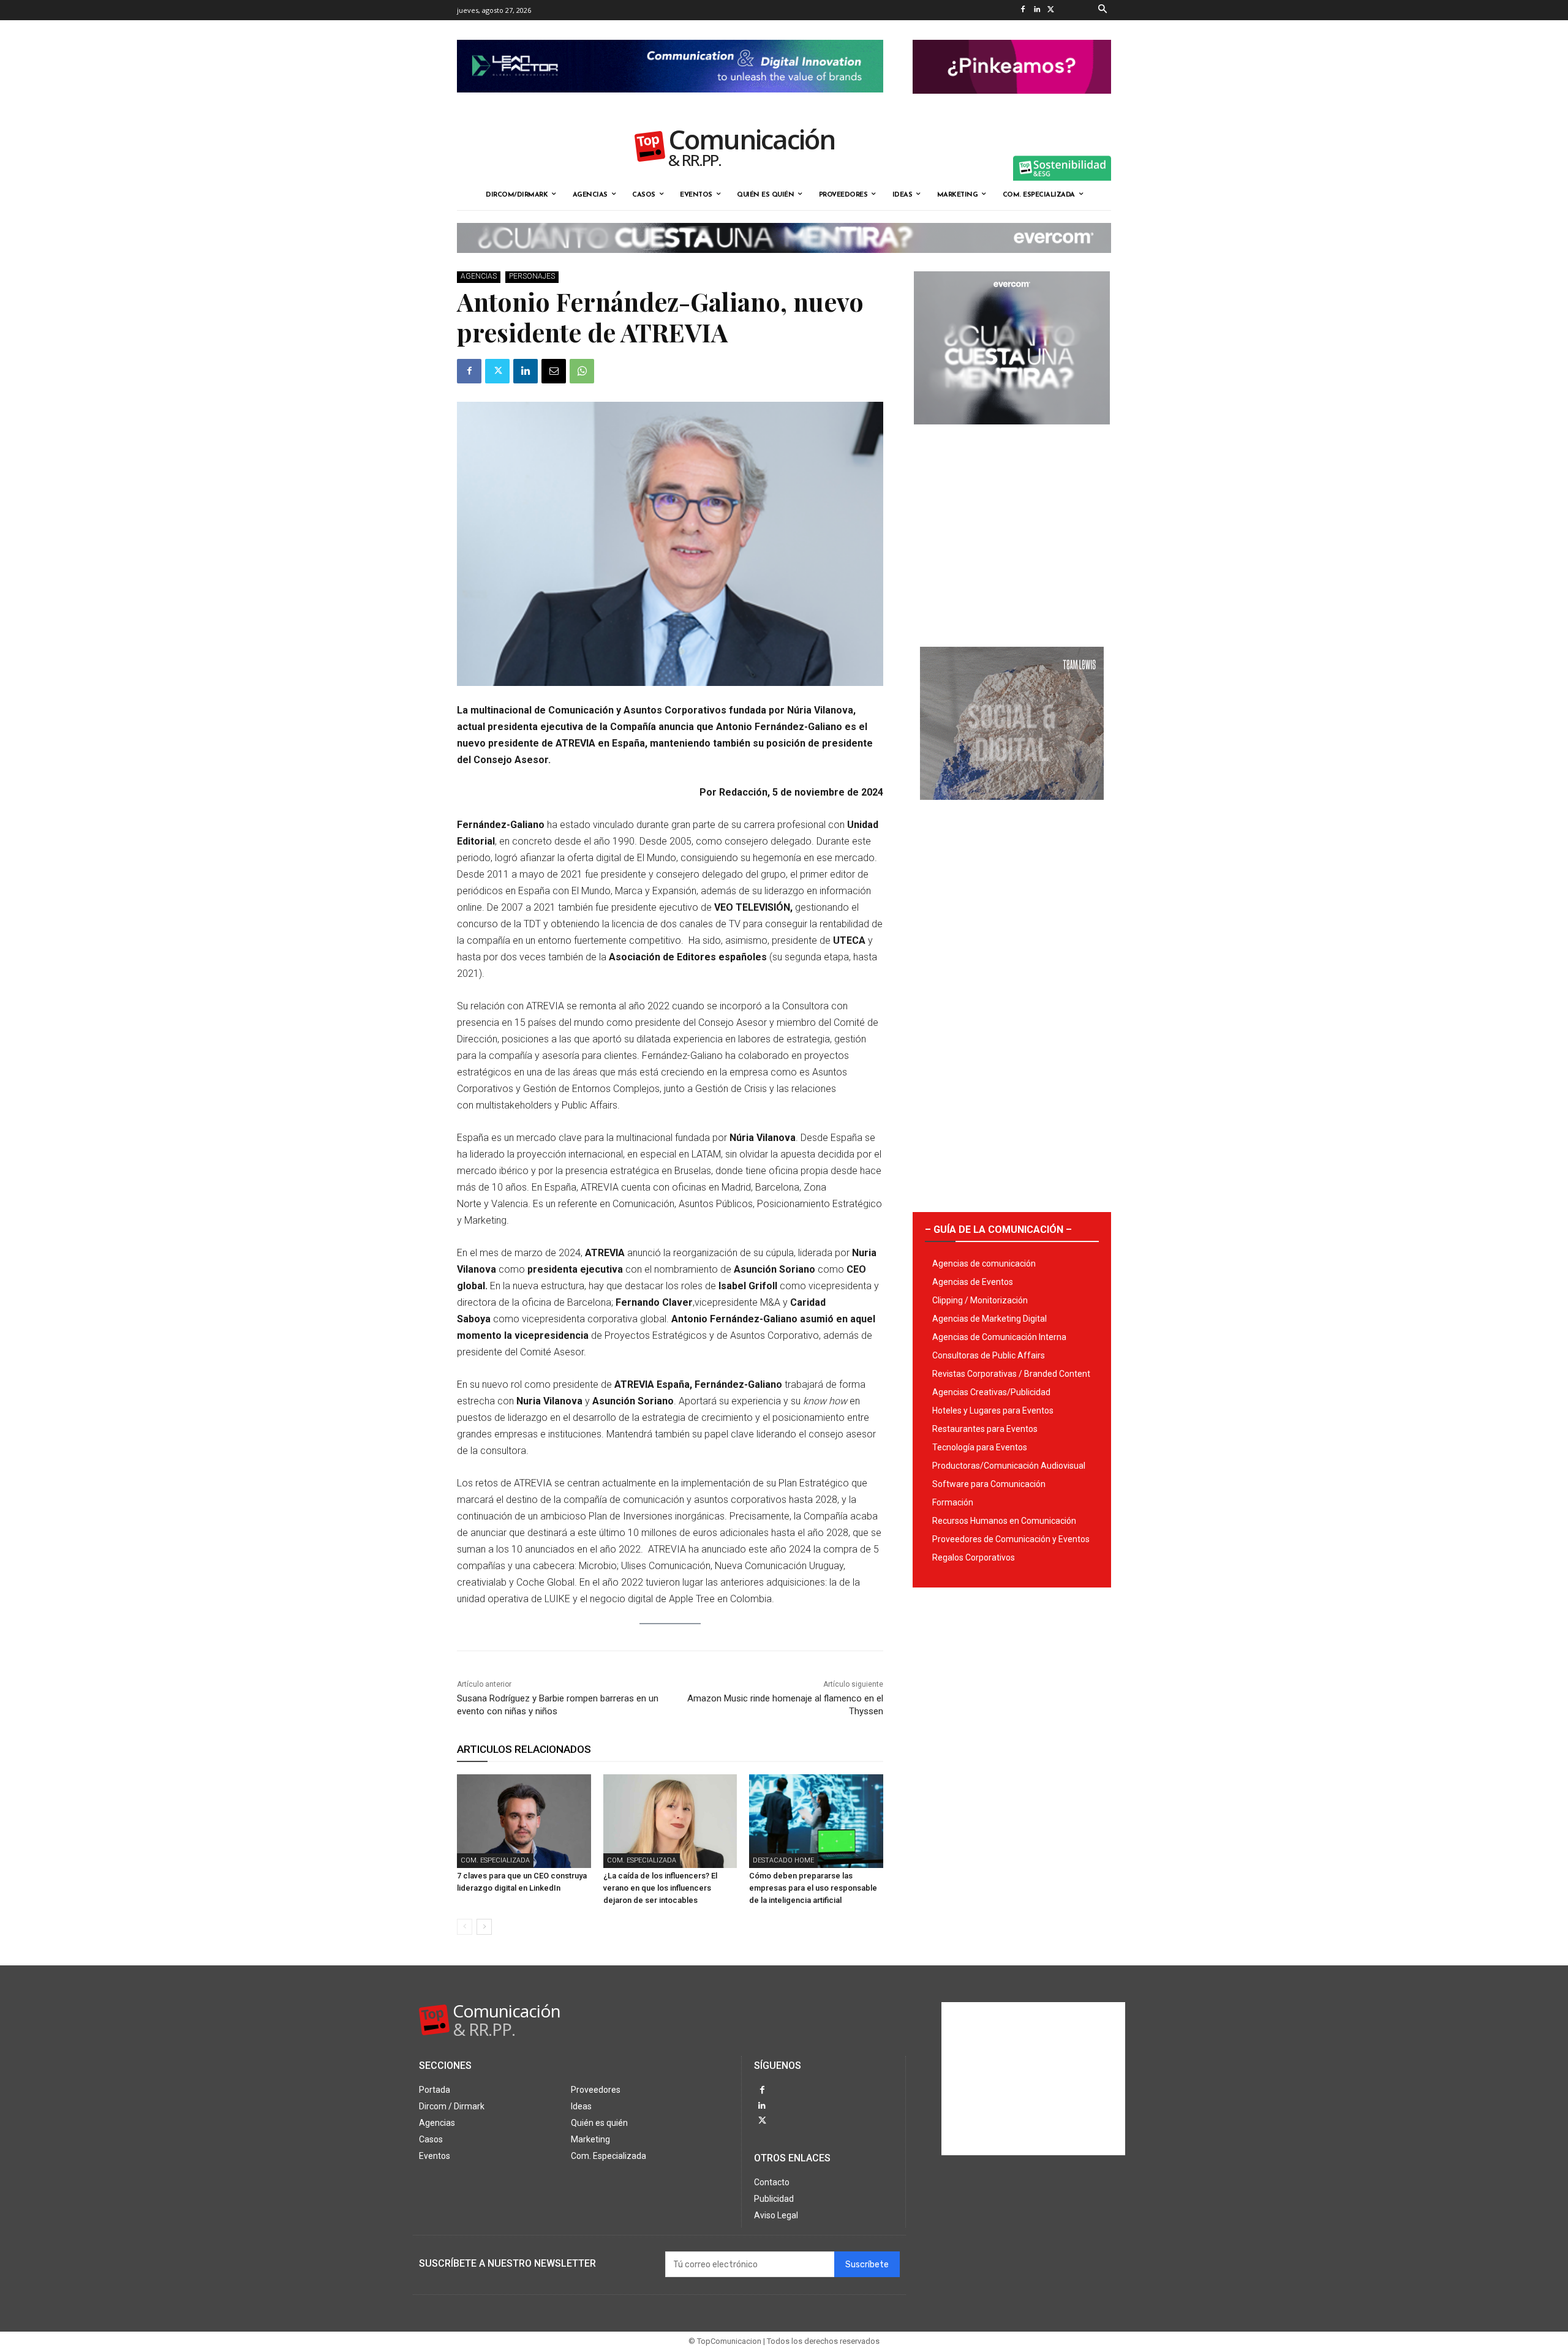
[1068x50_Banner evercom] (784, 263)
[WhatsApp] (582, 371)
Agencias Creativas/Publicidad (991, 1392)
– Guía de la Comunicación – (998, 1230)
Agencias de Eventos (973, 1282)
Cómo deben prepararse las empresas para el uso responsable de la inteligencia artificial (813, 1888)
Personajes (532, 276)
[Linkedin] (1037, 10)
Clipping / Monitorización (980, 1300)
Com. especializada (495, 1860)
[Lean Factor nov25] (670, 102)
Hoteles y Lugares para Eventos (993, 1410)
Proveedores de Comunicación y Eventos (1011, 1539)
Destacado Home (783, 1860)
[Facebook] (1023, 10)
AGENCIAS (479, 276)
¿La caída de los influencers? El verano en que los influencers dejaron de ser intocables (660, 1888)
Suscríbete (867, 2265)
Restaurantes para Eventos (985, 1429)
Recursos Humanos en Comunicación (1004, 1521)
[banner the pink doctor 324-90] (1012, 104)
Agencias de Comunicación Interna (999, 1337)
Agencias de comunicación (984, 1264)
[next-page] (484, 1927)
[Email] (554, 371)
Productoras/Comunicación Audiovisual (1009, 1466)
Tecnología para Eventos (980, 1447)
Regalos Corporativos (974, 1557)
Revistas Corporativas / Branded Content (1011, 1374)
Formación (953, 1502)
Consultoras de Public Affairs (989, 1355)
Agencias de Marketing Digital (989, 1319)
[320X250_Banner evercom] (1012, 434)
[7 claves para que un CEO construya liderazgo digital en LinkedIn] (524, 1821)
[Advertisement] (1012, 531)
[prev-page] (465, 1927)
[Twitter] (1051, 10)
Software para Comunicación (989, 1484)
